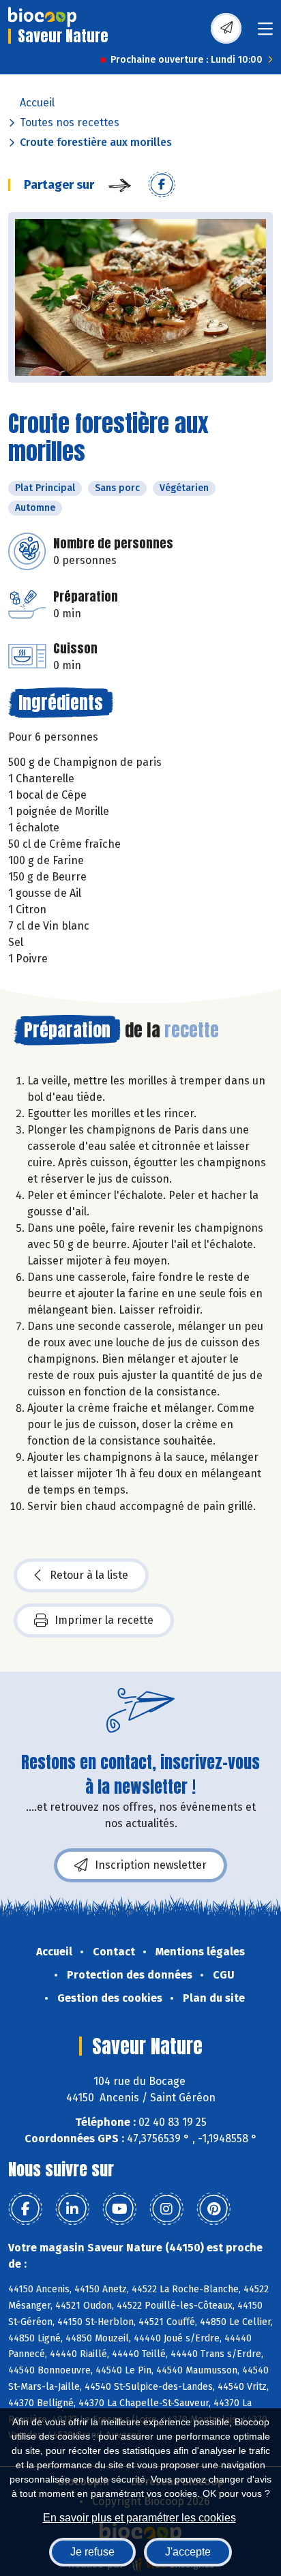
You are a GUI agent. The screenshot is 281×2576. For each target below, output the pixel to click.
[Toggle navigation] (265, 33)
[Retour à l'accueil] (42, 17)
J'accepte (188, 2552)
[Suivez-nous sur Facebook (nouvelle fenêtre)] (25, 2209)
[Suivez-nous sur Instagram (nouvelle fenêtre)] (166, 2209)
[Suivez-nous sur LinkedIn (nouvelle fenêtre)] (72, 2209)
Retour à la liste (89, 1575)
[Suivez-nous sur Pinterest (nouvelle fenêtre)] (213, 2209)
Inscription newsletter (151, 1865)
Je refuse (92, 2552)
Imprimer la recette (104, 1620)
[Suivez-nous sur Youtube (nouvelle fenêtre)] (119, 2209)
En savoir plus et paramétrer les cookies (139, 2518)
